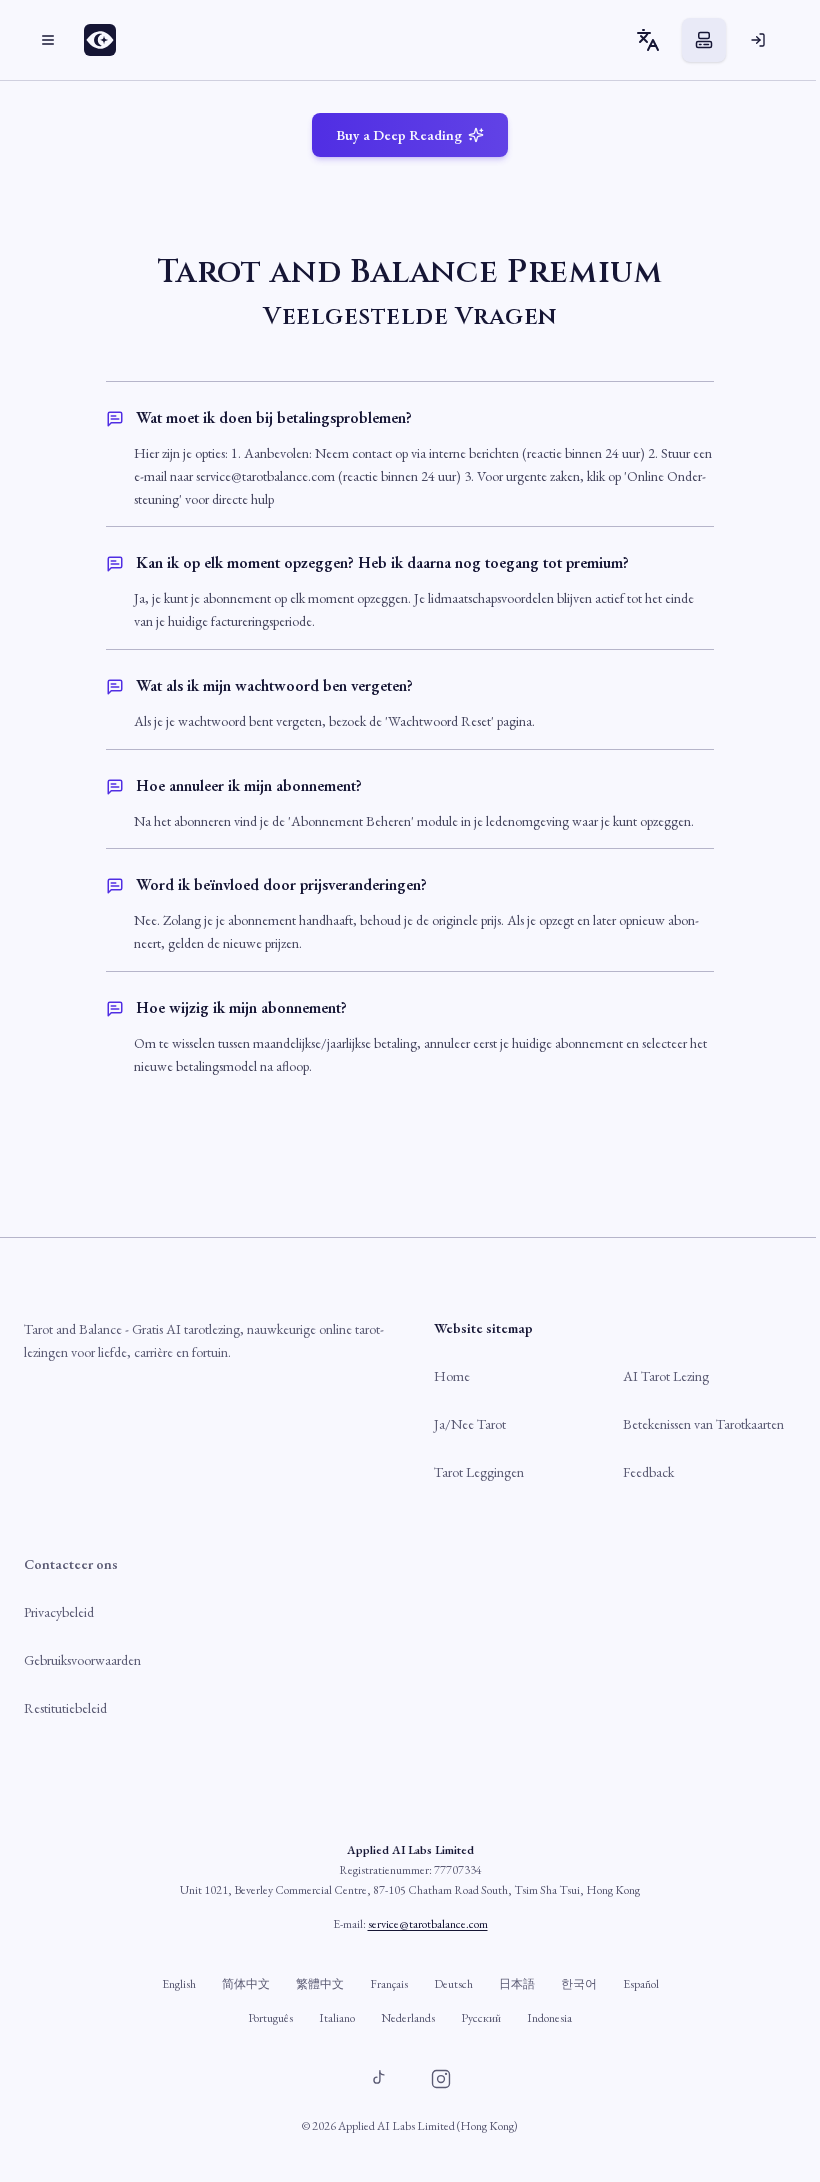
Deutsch (453, 1984)
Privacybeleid (59, 1612)
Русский (481, 2018)
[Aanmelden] (758, 40)
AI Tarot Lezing (666, 1376)
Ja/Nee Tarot (470, 1424)
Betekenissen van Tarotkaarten (703, 1424)
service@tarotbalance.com (428, 1924)
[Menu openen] (48, 40)
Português (270, 2018)
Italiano (337, 2018)
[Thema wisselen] (704, 40)
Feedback (648, 1472)
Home (452, 1376)
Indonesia (549, 2018)
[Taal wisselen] (648, 40)
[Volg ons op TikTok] (379, 2079)
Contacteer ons (71, 1564)
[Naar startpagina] (106, 40)
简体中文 (246, 1984)
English (179, 1984)
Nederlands (408, 2018)
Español (641, 1984)
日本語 (517, 1984)
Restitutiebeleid (65, 1708)
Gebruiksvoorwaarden (82, 1660)
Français (389, 1984)
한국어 (579, 1984)
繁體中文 (320, 1984)
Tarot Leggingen (479, 1472)
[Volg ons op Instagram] (441, 2079)
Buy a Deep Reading (399, 135)
